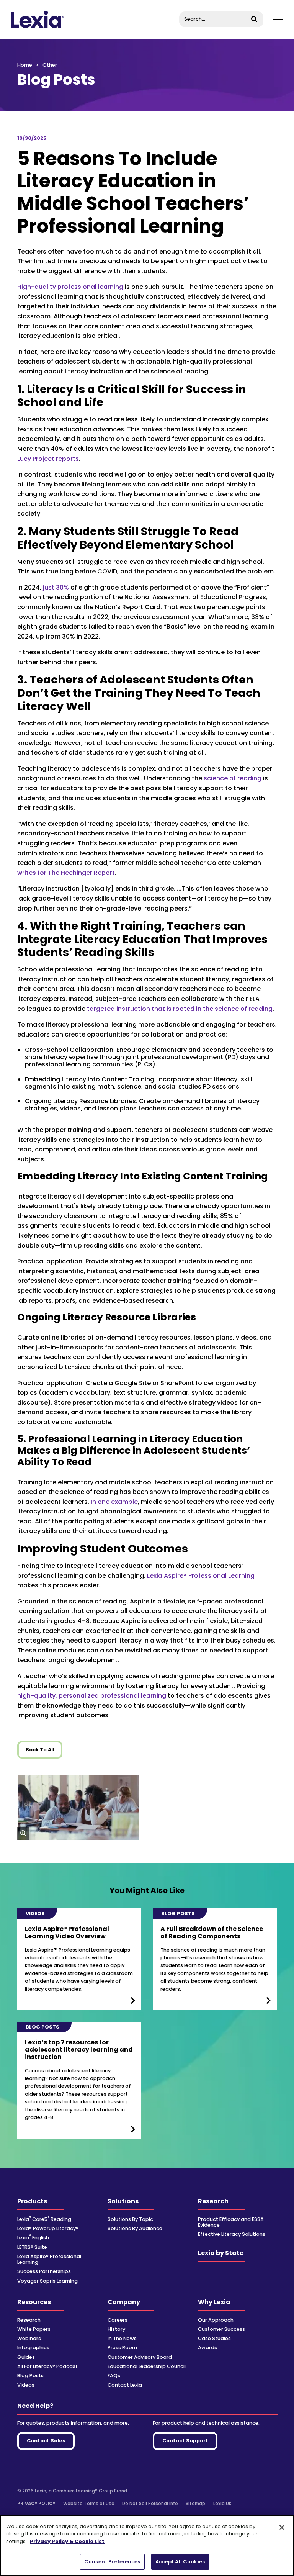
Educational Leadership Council (147, 2366)
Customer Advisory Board (140, 2357)
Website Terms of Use (89, 2504)
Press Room (122, 2348)
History (116, 2329)
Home (25, 65)
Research (213, 2201)
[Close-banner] (282, 2527)
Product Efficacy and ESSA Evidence (231, 2222)
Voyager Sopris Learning (47, 2281)
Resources (34, 2302)
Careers (118, 2320)
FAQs (114, 2375)
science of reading (233, 778)
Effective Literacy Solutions (232, 2234)
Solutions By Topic (130, 2219)
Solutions (123, 2201)
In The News (122, 2338)
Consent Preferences (112, 2562)
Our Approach (216, 2320)
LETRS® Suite (32, 2247)
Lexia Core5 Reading (44, 2219)
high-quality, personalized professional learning (92, 1696)
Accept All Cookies (180, 2562)
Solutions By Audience (135, 2228)
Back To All (40, 1750)
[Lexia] (37, 19)
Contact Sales (46, 2441)
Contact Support (185, 2441)
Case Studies (214, 2338)
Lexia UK (222, 2504)
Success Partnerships (44, 2271)
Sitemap (195, 2504)
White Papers (34, 2329)
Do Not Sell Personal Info (150, 2504)
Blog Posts (30, 2375)
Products (32, 2201)
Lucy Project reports (48, 459)
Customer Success (221, 2329)
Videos (26, 2385)
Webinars (29, 2338)
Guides (26, 2357)
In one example (114, 1502)
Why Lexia (214, 2302)
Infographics (33, 2348)
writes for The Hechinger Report (66, 873)
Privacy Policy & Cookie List (67, 2541)
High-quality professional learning (70, 287)
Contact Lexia (125, 2385)
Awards (207, 2348)
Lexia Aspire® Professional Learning (201, 1576)
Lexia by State (221, 2253)
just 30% (56, 587)
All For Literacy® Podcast (47, 2366)
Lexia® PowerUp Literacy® (48, 2228)
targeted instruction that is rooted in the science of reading (180, 1009)
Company (124, 2302)
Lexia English (33, 2238)
